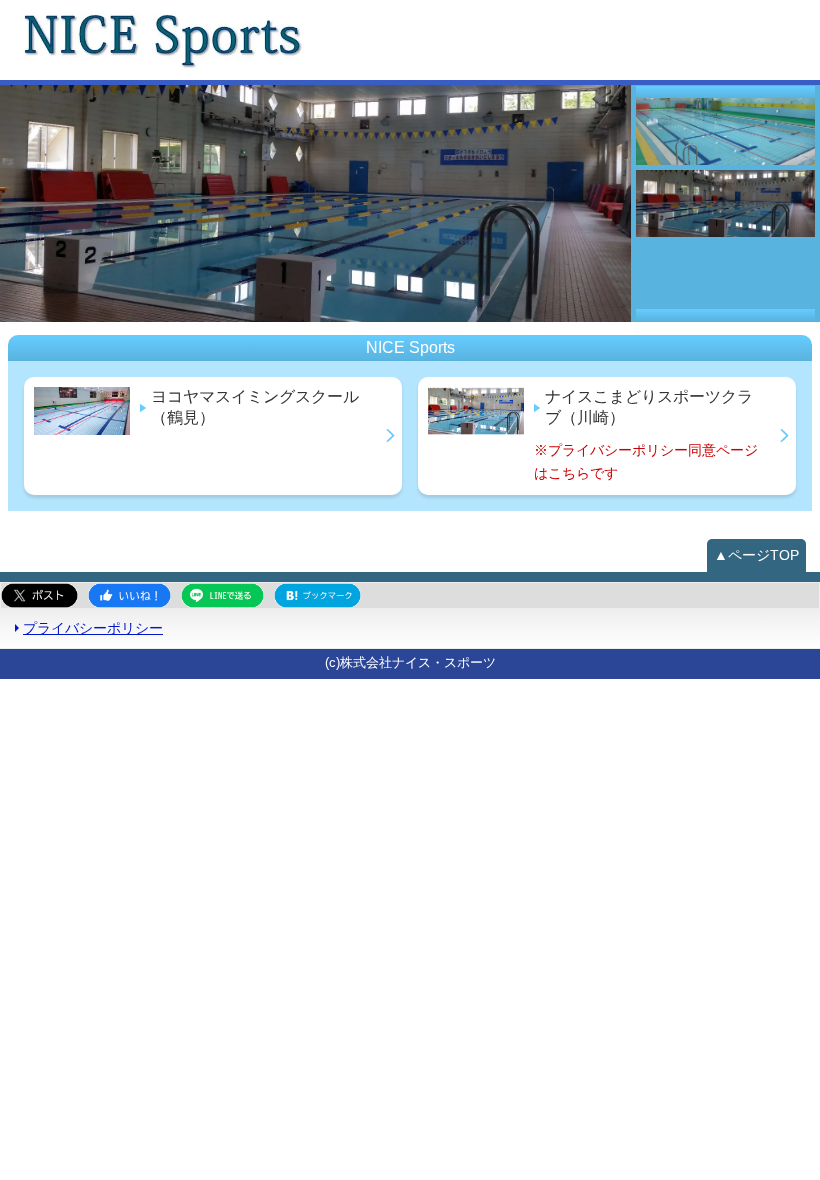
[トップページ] (356, 40)
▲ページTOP (756, 555)
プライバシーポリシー (93, 628)
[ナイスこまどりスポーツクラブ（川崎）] (315, 203)
